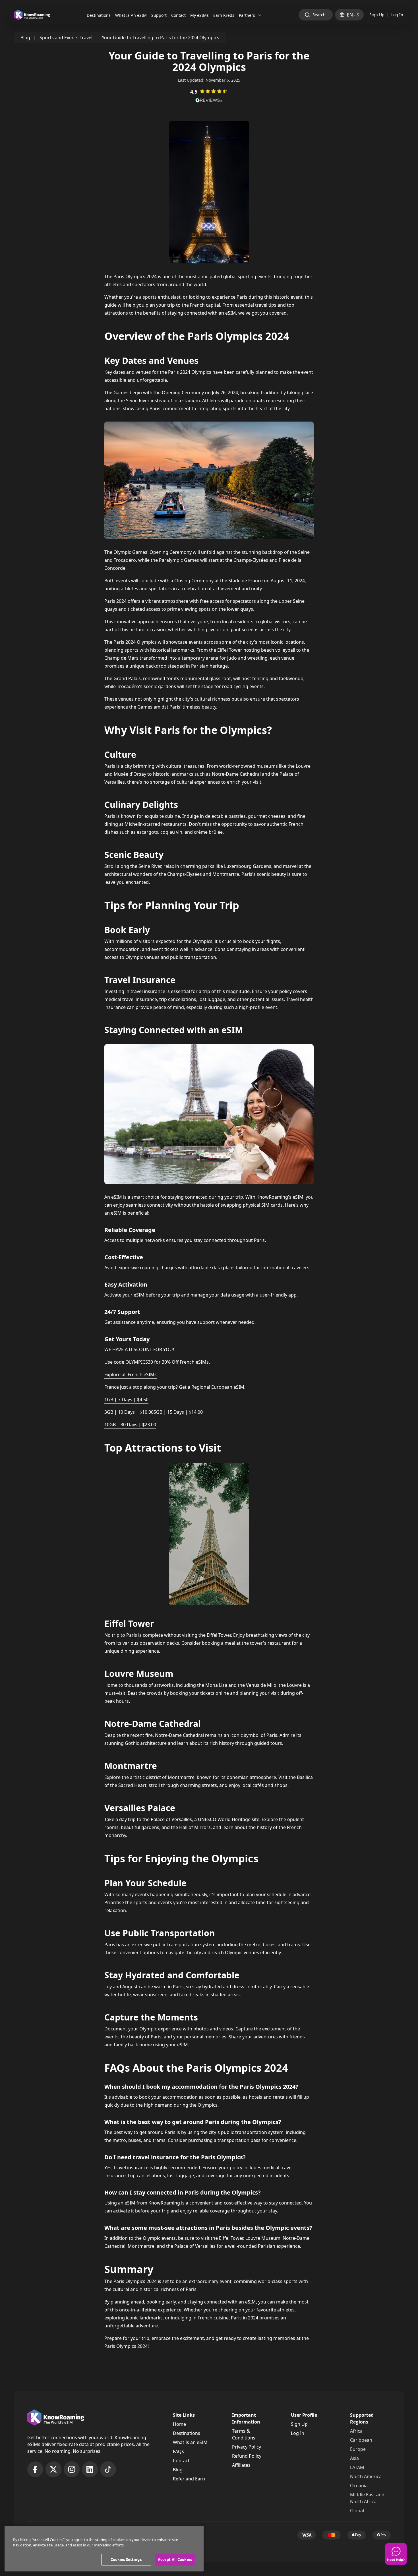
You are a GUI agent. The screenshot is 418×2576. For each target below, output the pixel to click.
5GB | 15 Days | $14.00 (178, 1412)
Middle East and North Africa (367, 2498)
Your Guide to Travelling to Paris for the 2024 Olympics (161, 38)
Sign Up (377, 15)
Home (179, 2424)
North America (366, 2476)
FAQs (178, 2451)
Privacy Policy (247, 2447)
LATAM (357, 2467)
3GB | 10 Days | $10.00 (129, 1412)
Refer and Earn (189, 2479)
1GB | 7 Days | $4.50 (126, 1400)
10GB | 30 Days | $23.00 (130, 1425)
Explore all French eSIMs (131, 1374)
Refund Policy (247, 2456)
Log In (397, 15)
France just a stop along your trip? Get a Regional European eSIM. (175, 1387)
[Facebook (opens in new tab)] (35, 2469)
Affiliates (241, 2465)
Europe (358, 2449)
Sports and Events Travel (66, 38)
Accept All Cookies (175, 2560)
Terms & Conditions (244, 2434)
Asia (354, 2458)
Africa (356, 2431)
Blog (25, 38)
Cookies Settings (126, 2560)
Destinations (187, 2433)
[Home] (32, 15)
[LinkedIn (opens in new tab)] (90, 2469)
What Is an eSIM (190, 2442)
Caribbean (361, 2440)
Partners (247, 15)
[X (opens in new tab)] (53, 2469)
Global (357, 2511)
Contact (181, 2461)
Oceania (359, 2486)
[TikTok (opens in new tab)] (108, 2469)
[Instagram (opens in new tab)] (72, 2469)
